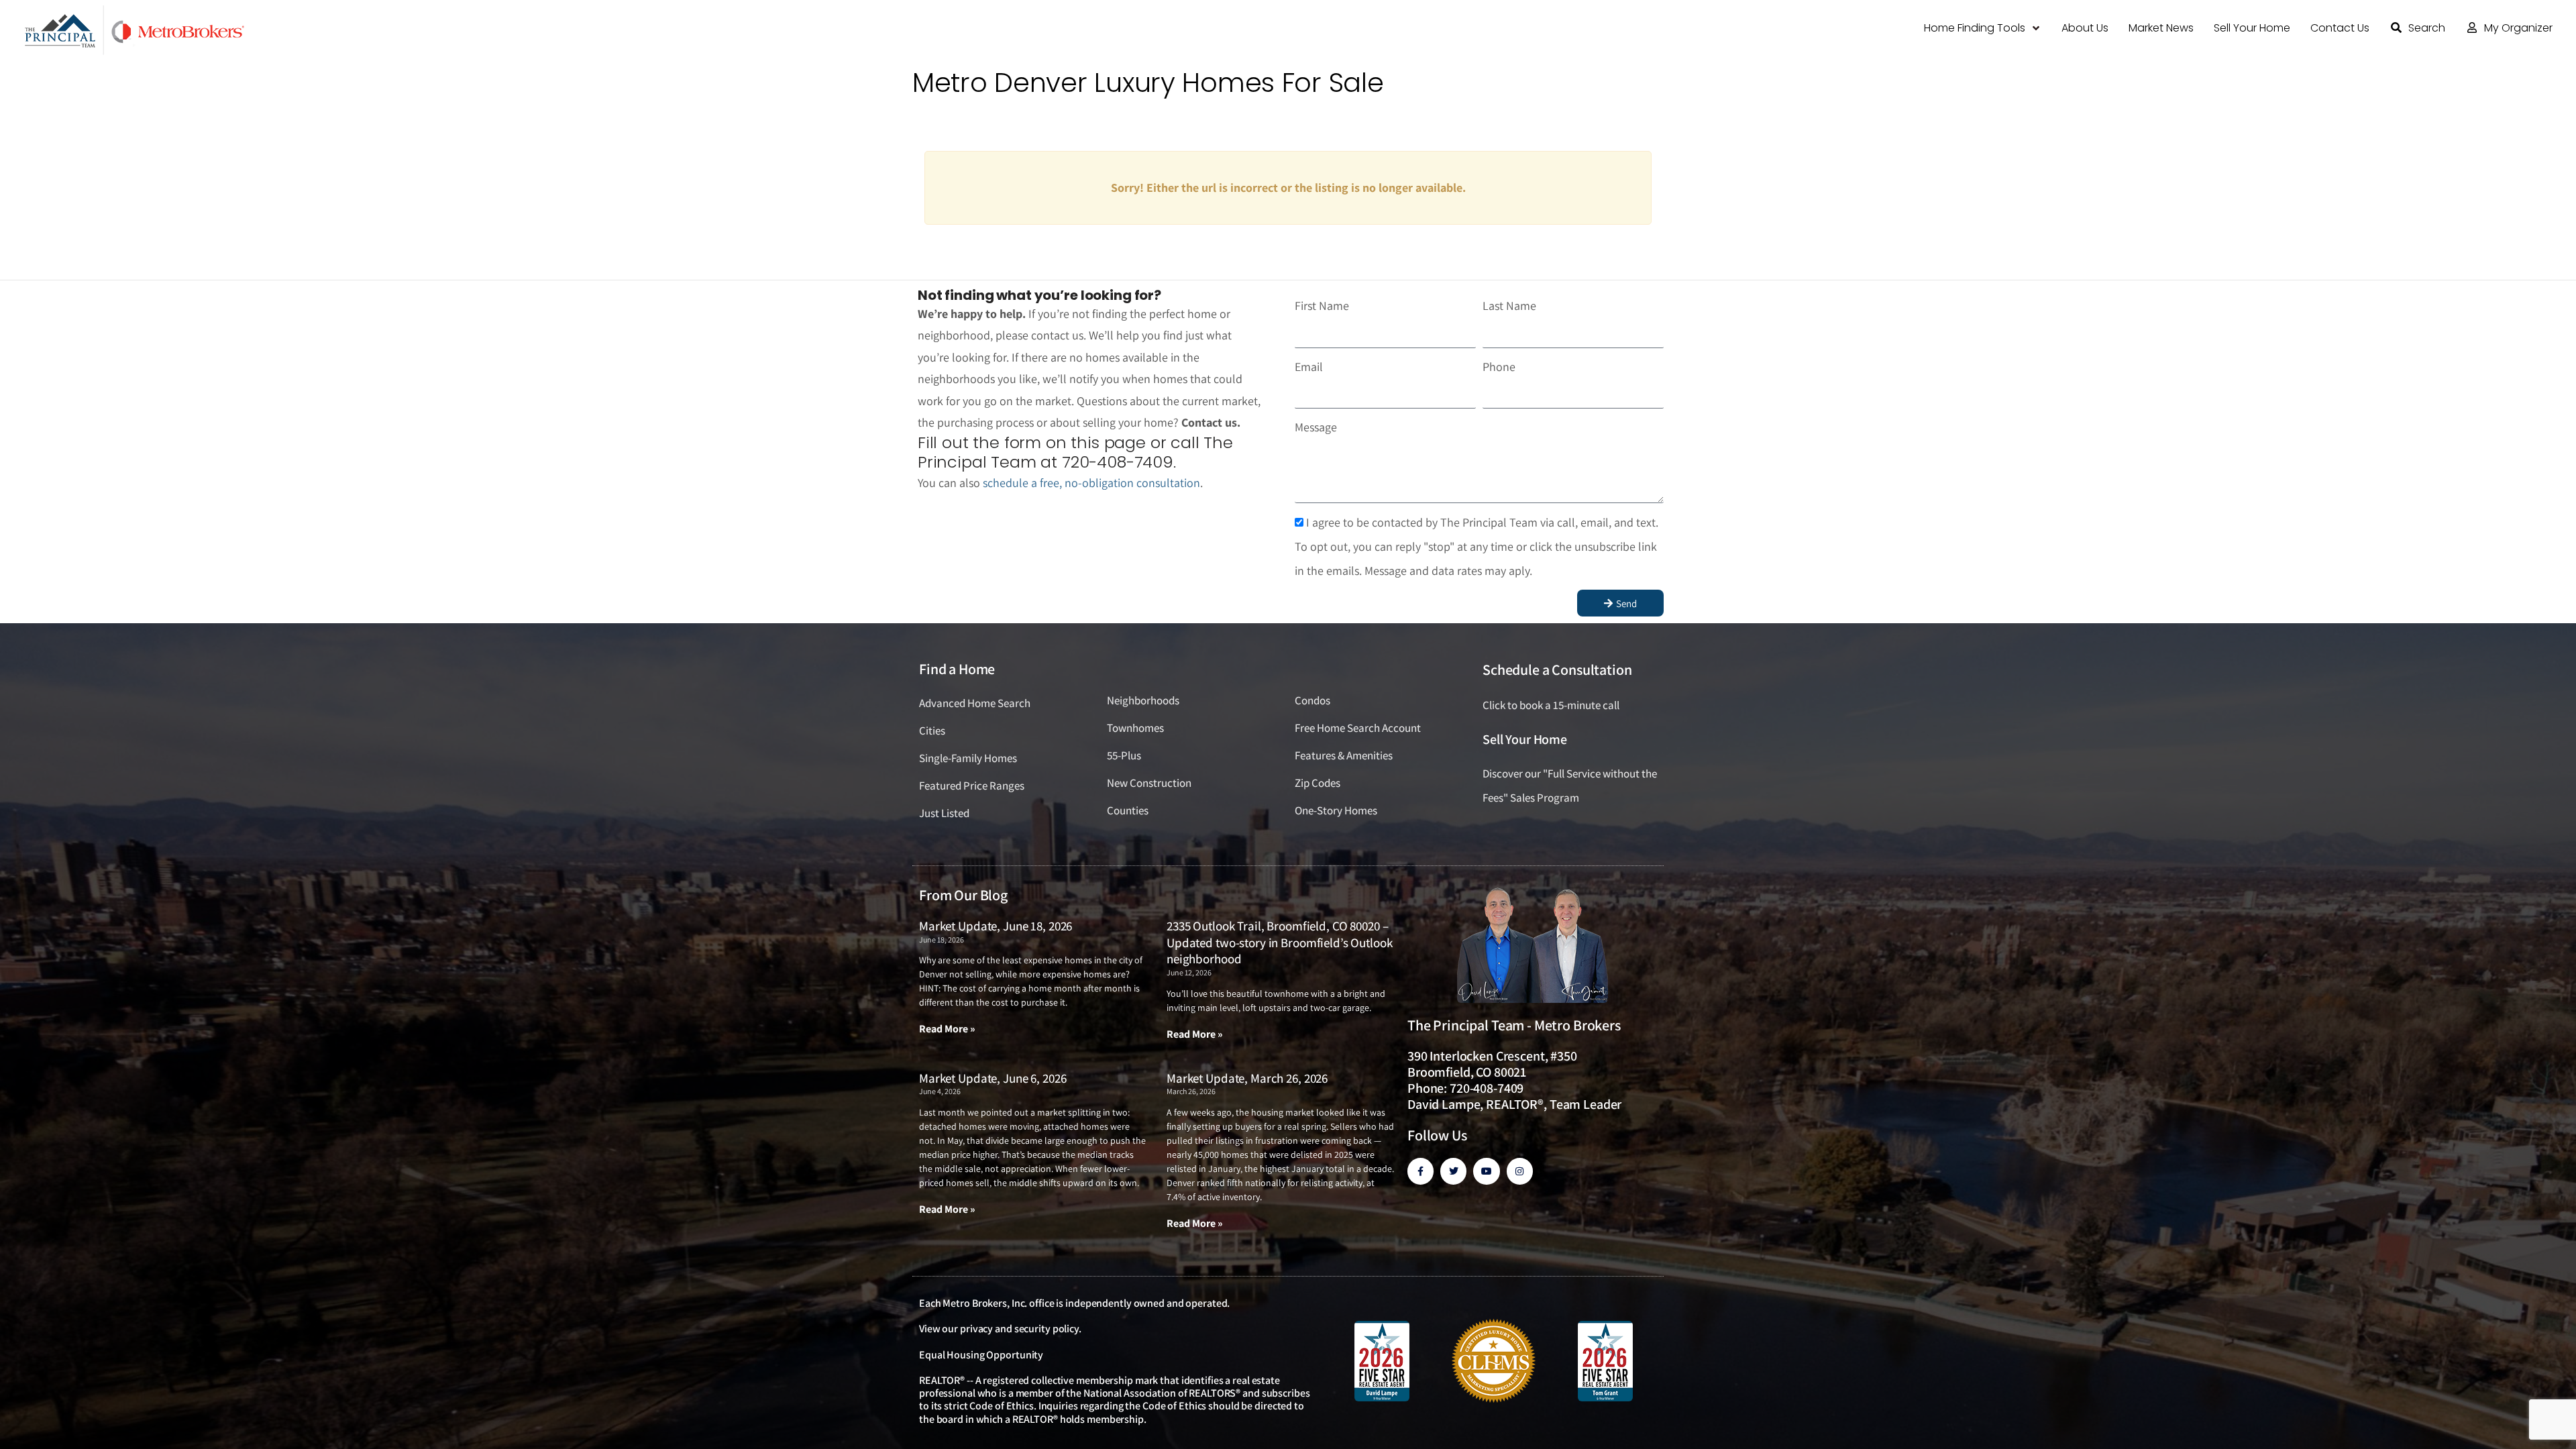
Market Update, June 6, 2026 (992, 1078)
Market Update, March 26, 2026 (1247, 1078)
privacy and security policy (1019, 1329)
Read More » (947, 1029)
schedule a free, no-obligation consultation (1091, 483)
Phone (1499, 367)
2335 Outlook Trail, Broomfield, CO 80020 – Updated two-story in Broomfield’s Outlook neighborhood (1280, 942)
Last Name (1509, 306)
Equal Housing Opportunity (981, 1355)
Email (1309, 367)
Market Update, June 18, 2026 (996, 926)
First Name (1322, 306)
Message (1316, 427)
